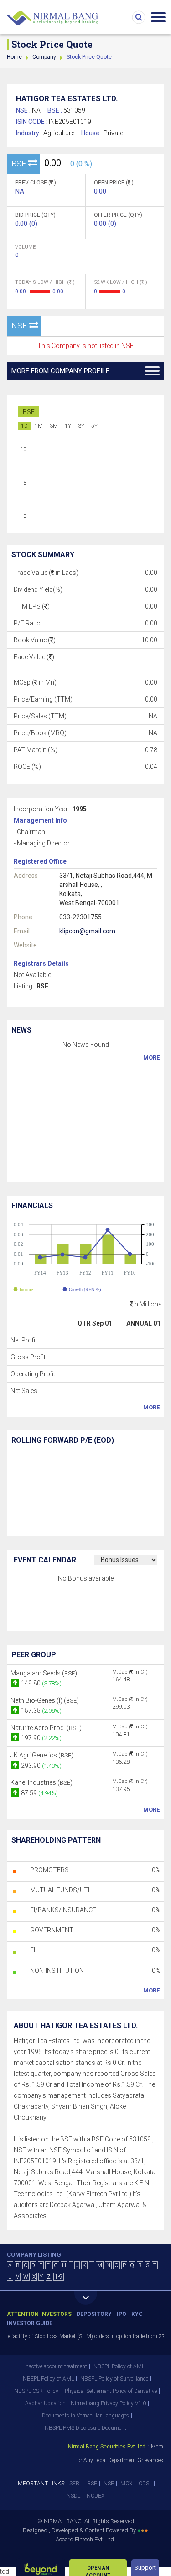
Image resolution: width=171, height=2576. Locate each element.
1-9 (59, 2277)
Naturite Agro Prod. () (46, 1728)
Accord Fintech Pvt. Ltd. (85, 2539)
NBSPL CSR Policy (36, 2391)
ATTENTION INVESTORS (39, 2314)
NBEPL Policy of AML (48, 2379)
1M (39, 426)
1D (24, 426)
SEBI (75, 2484)
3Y (81, 426)
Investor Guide (30, 2323)
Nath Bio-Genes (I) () (45, 1700)
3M (54, 426)
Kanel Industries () (41, 1782)
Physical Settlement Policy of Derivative (111, 2391)
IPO (122, 2314)
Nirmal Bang (52, 18)
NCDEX (96, 2496)
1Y (68, 426)
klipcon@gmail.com (87, 931)
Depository (94, 2314)
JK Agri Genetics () (42, 1755)
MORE (151, 1058)
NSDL (73, 2496)
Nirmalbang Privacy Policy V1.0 (108, 2403)
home (14, 57)
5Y (94, 426)
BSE (29, 412)
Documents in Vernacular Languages (85, 2416)
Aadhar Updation (45, 2403)
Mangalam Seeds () (44, 1673)
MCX (126, 2484)
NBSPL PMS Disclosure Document (85, 2428)
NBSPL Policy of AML (119, 2366)
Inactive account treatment (56, 2366)
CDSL (145, 2484)
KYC (137, 2314)
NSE (109, 2484)
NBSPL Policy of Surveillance (114, 2379)
